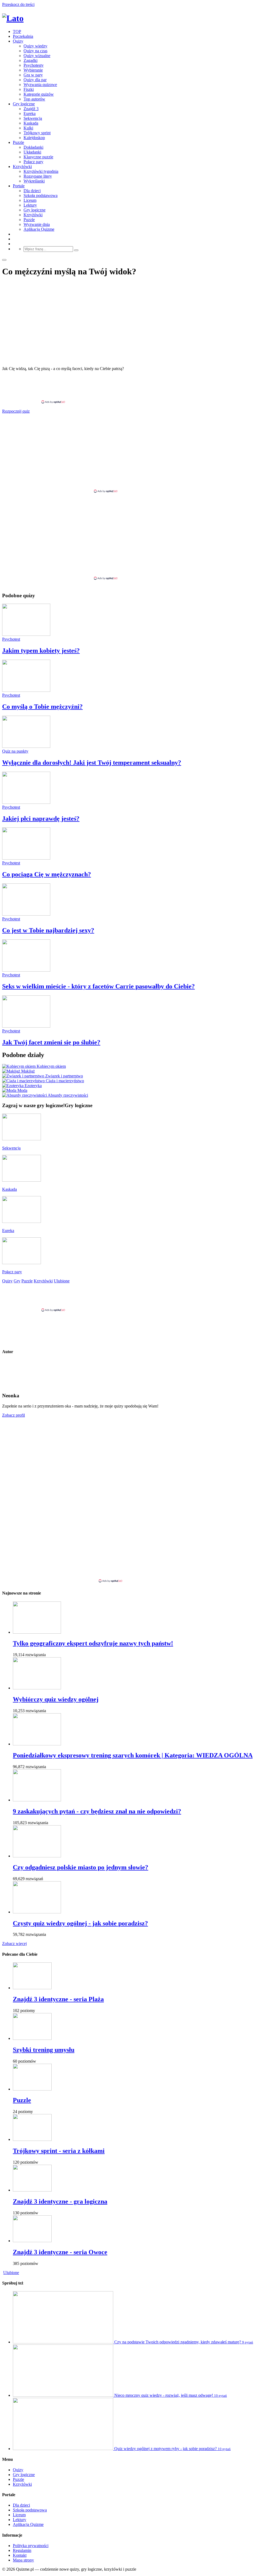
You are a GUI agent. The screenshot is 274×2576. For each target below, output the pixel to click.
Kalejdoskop (34, 138)
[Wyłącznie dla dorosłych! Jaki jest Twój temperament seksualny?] (26, 746)
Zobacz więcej (14, 1944)
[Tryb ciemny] (4, 260)
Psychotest (11, 639)
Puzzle (18, 142)
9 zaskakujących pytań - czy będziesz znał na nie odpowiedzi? (97, 1811)
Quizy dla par (35, 80)
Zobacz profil (14, 1415)
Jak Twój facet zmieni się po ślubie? (51, 1042)
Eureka (30, 113)
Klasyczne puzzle (38, 157)
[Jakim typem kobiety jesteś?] (26, 634)
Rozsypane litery (38, 176)
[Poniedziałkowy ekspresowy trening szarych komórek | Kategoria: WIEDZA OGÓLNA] (37, 1744)
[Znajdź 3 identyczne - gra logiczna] (32, 2190)
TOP (17, 31)
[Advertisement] (137, 387)
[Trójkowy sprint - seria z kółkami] (32, 2139)
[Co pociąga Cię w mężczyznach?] (26, 858)
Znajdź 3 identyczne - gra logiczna (60, 2201)
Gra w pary (33, 75)
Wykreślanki (34, 181)
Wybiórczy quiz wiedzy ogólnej (56, 1699)
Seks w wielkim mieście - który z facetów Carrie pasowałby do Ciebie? (98, 986)
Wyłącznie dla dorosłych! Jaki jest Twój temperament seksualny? (92, 763)
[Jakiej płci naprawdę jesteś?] (26, 802)
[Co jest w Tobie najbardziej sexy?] (26, 914)
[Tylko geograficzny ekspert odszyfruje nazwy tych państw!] (37, 1632)
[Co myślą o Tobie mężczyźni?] (26, 690)
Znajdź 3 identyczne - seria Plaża (58, 1999)
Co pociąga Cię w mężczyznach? (47, 874)
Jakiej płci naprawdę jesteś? (41, 819)
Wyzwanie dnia (37, 224)
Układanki (32, 152)
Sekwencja (33, 118)
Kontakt (20, 2555)
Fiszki (29, 89)
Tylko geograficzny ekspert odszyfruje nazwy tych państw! (93, 1643)
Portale (19, 186)
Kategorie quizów (39, 94)
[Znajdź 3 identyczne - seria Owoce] (32, 2241)
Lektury (30, 205)
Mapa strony (23, 2560)
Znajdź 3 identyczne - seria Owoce (60, 2252)
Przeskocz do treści (18, 4)
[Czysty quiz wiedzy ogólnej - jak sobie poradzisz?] (37, 1912)
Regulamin (22, 2550)
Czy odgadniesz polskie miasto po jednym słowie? (81, 1867)
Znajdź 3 (31, 109)
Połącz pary (33, 162)
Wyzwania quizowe (40, 85)
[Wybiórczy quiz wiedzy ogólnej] (37, 1688)
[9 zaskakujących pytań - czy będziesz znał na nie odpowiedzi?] (37, 1800)
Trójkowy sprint (37, 133)
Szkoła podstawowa (41, 195)
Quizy (18, 41)
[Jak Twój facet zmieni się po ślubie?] (26, 1026)
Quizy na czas (35, 51)
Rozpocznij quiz (16, 411)
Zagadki (31, 60)
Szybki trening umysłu (44, 2050)
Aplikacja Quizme (39, 229)
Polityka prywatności (31, 2546)
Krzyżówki (22, 167)
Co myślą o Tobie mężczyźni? (42, 707)
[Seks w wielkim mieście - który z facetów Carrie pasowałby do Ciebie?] (26, 970)
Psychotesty (34, 65)
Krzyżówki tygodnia (41, 171)
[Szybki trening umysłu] (32, 2038)
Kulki (28, 128)
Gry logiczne (24, 104)
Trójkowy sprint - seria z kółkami (59, 2151)
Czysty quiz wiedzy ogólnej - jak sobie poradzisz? (80, 1923)
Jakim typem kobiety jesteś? (41, 651)
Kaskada (31, 123)
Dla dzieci (32, 191)
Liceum (30, 200)
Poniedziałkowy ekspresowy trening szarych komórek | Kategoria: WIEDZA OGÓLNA (133, 1755)
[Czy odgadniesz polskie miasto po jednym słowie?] (37, 1856)
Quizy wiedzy (35, 46)
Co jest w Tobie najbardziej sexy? (48, 930)
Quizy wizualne (37, 56)
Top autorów (34, 99)
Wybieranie (33, 70)
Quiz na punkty (15, 751)
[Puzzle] (32, 2089)
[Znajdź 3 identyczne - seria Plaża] (32, 1988)
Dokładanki (33, 147)
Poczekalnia (23, 36)
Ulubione (11, 2273)
